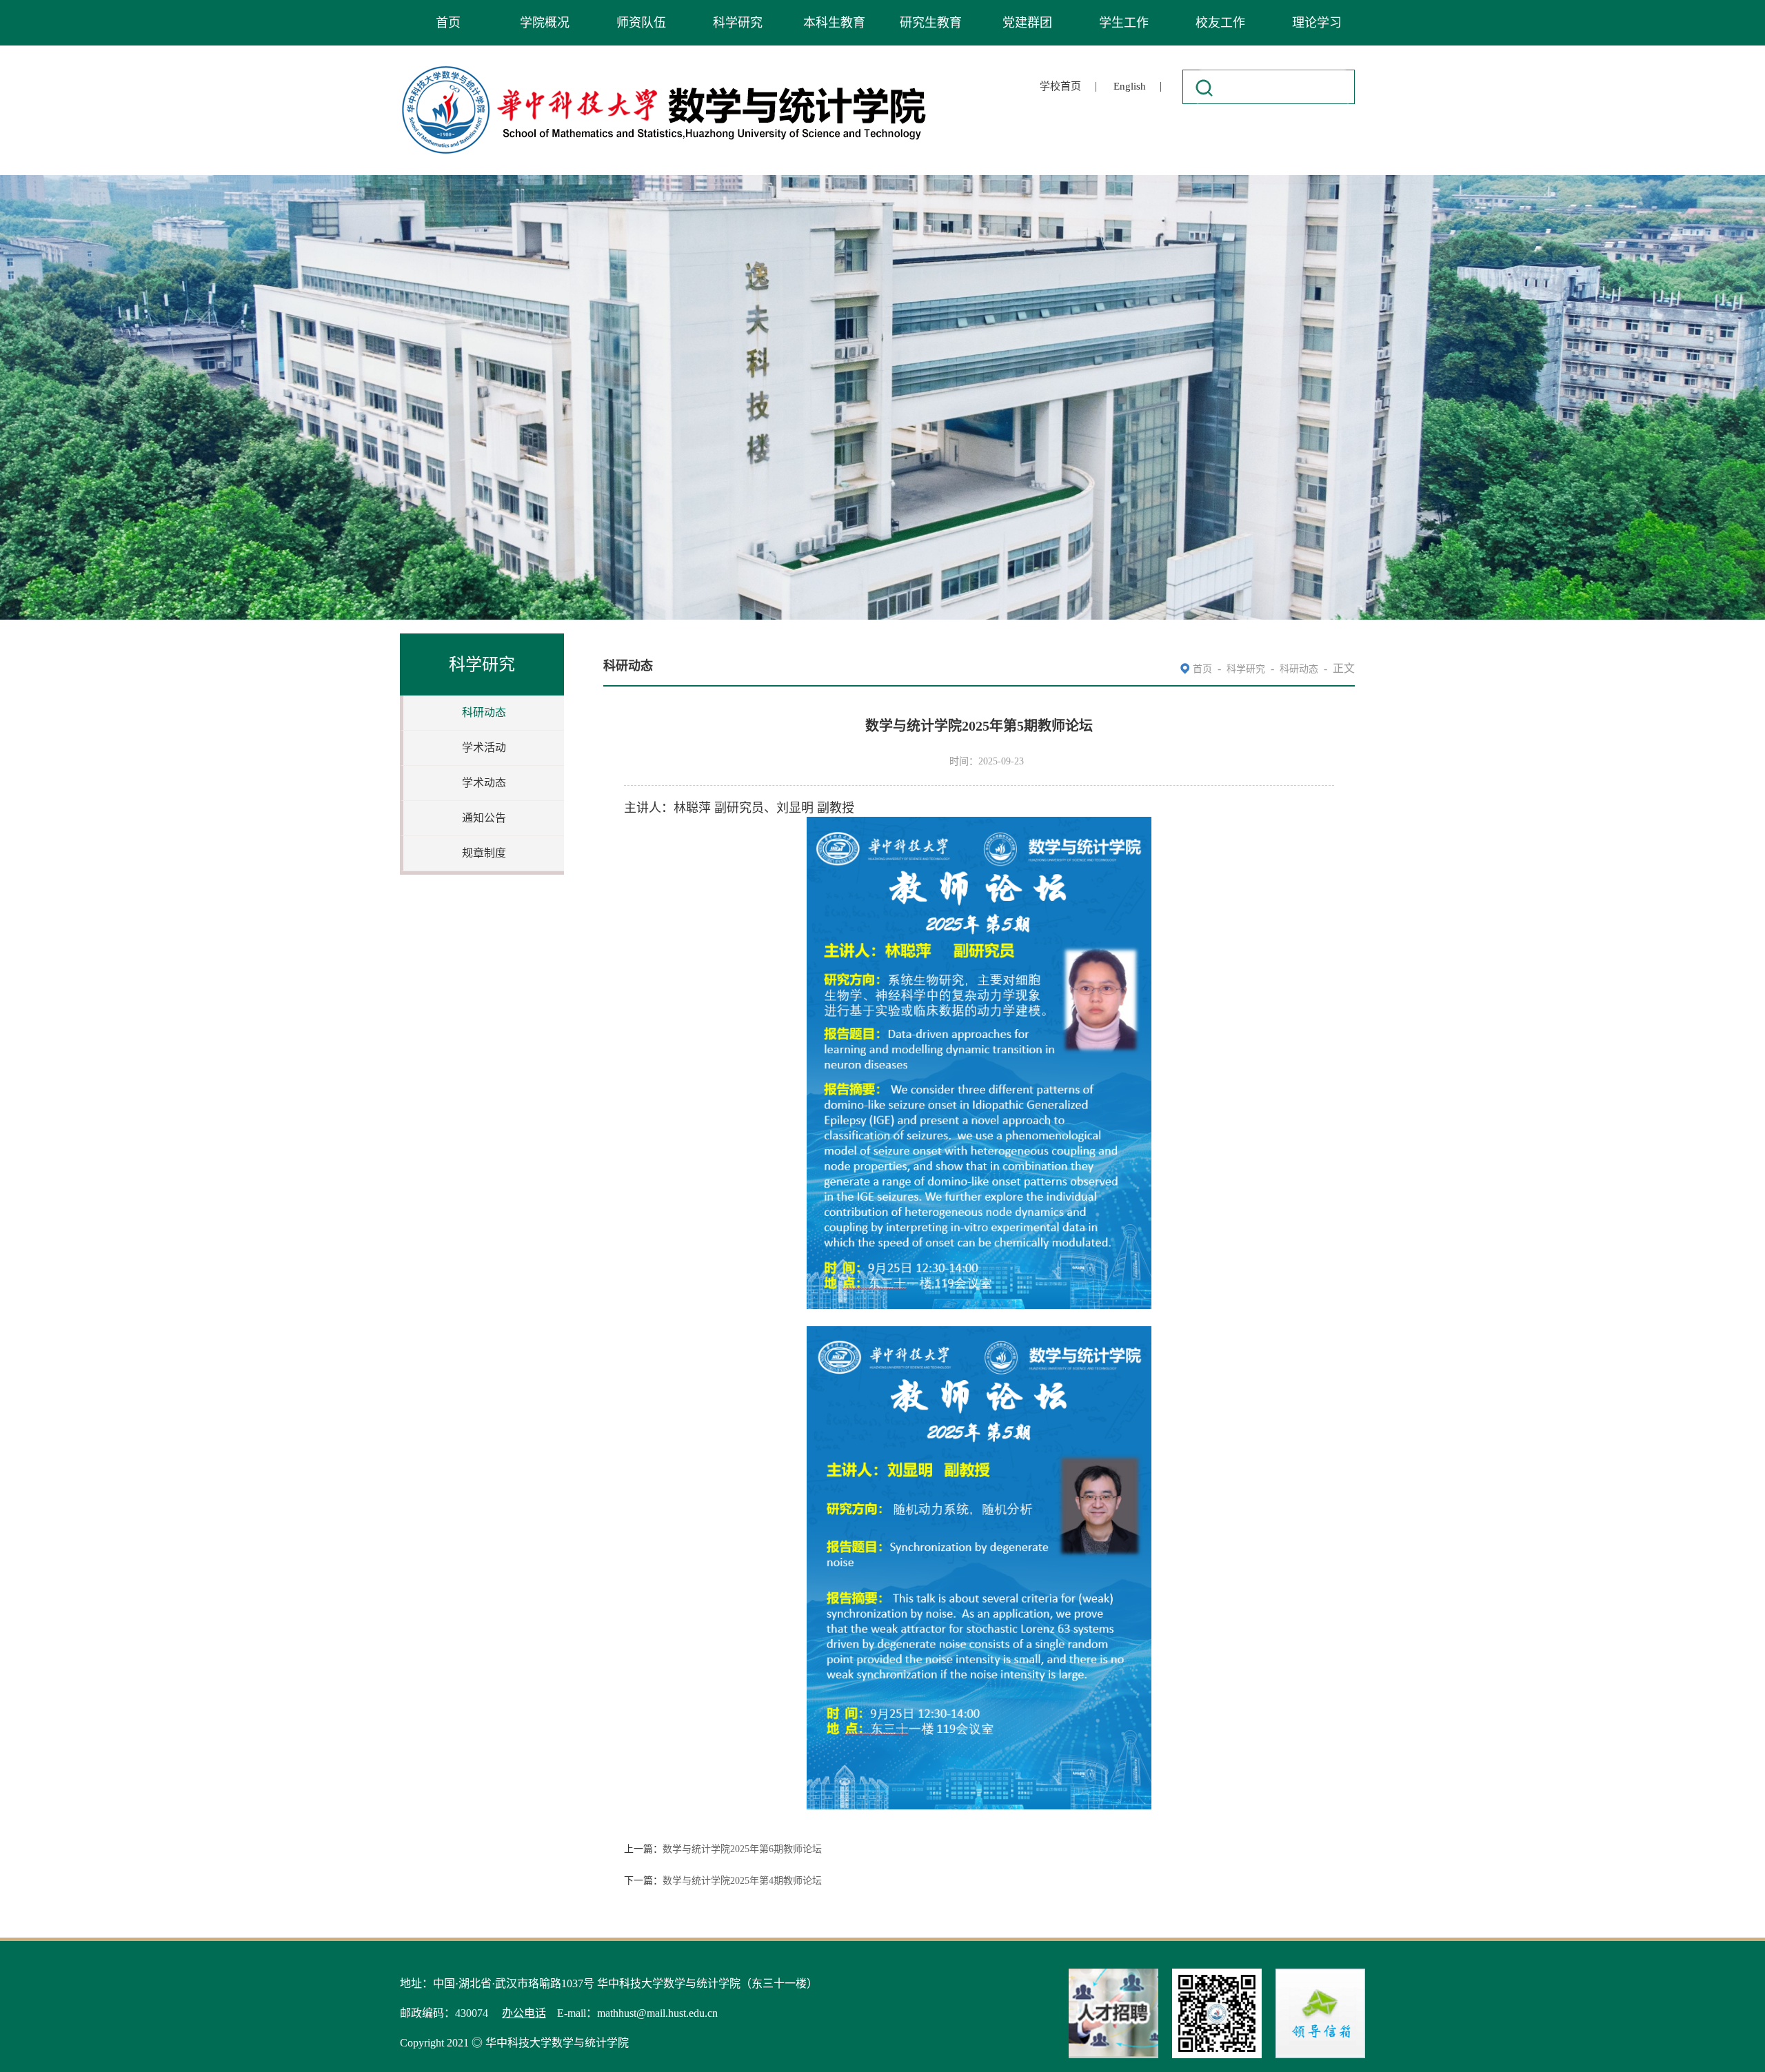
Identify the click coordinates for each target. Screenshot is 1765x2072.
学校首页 (1060, 86)
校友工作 (1220, 23)
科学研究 (738, 23)
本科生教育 (834, 23)
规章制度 (484, 853)
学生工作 (1124, 23)
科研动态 (484, 712)
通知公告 (484, 818)
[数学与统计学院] (665, 68)
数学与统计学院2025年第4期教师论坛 (742, 1881)
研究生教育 (931, 23)
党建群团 (1027, 23)
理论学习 (1317, 23)
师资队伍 (641, 23)
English (1130, 86)
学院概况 (545, 23)
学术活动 (484, 748)
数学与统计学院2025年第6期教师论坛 (742, 1849)
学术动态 (484, 783)
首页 (448, 23)
